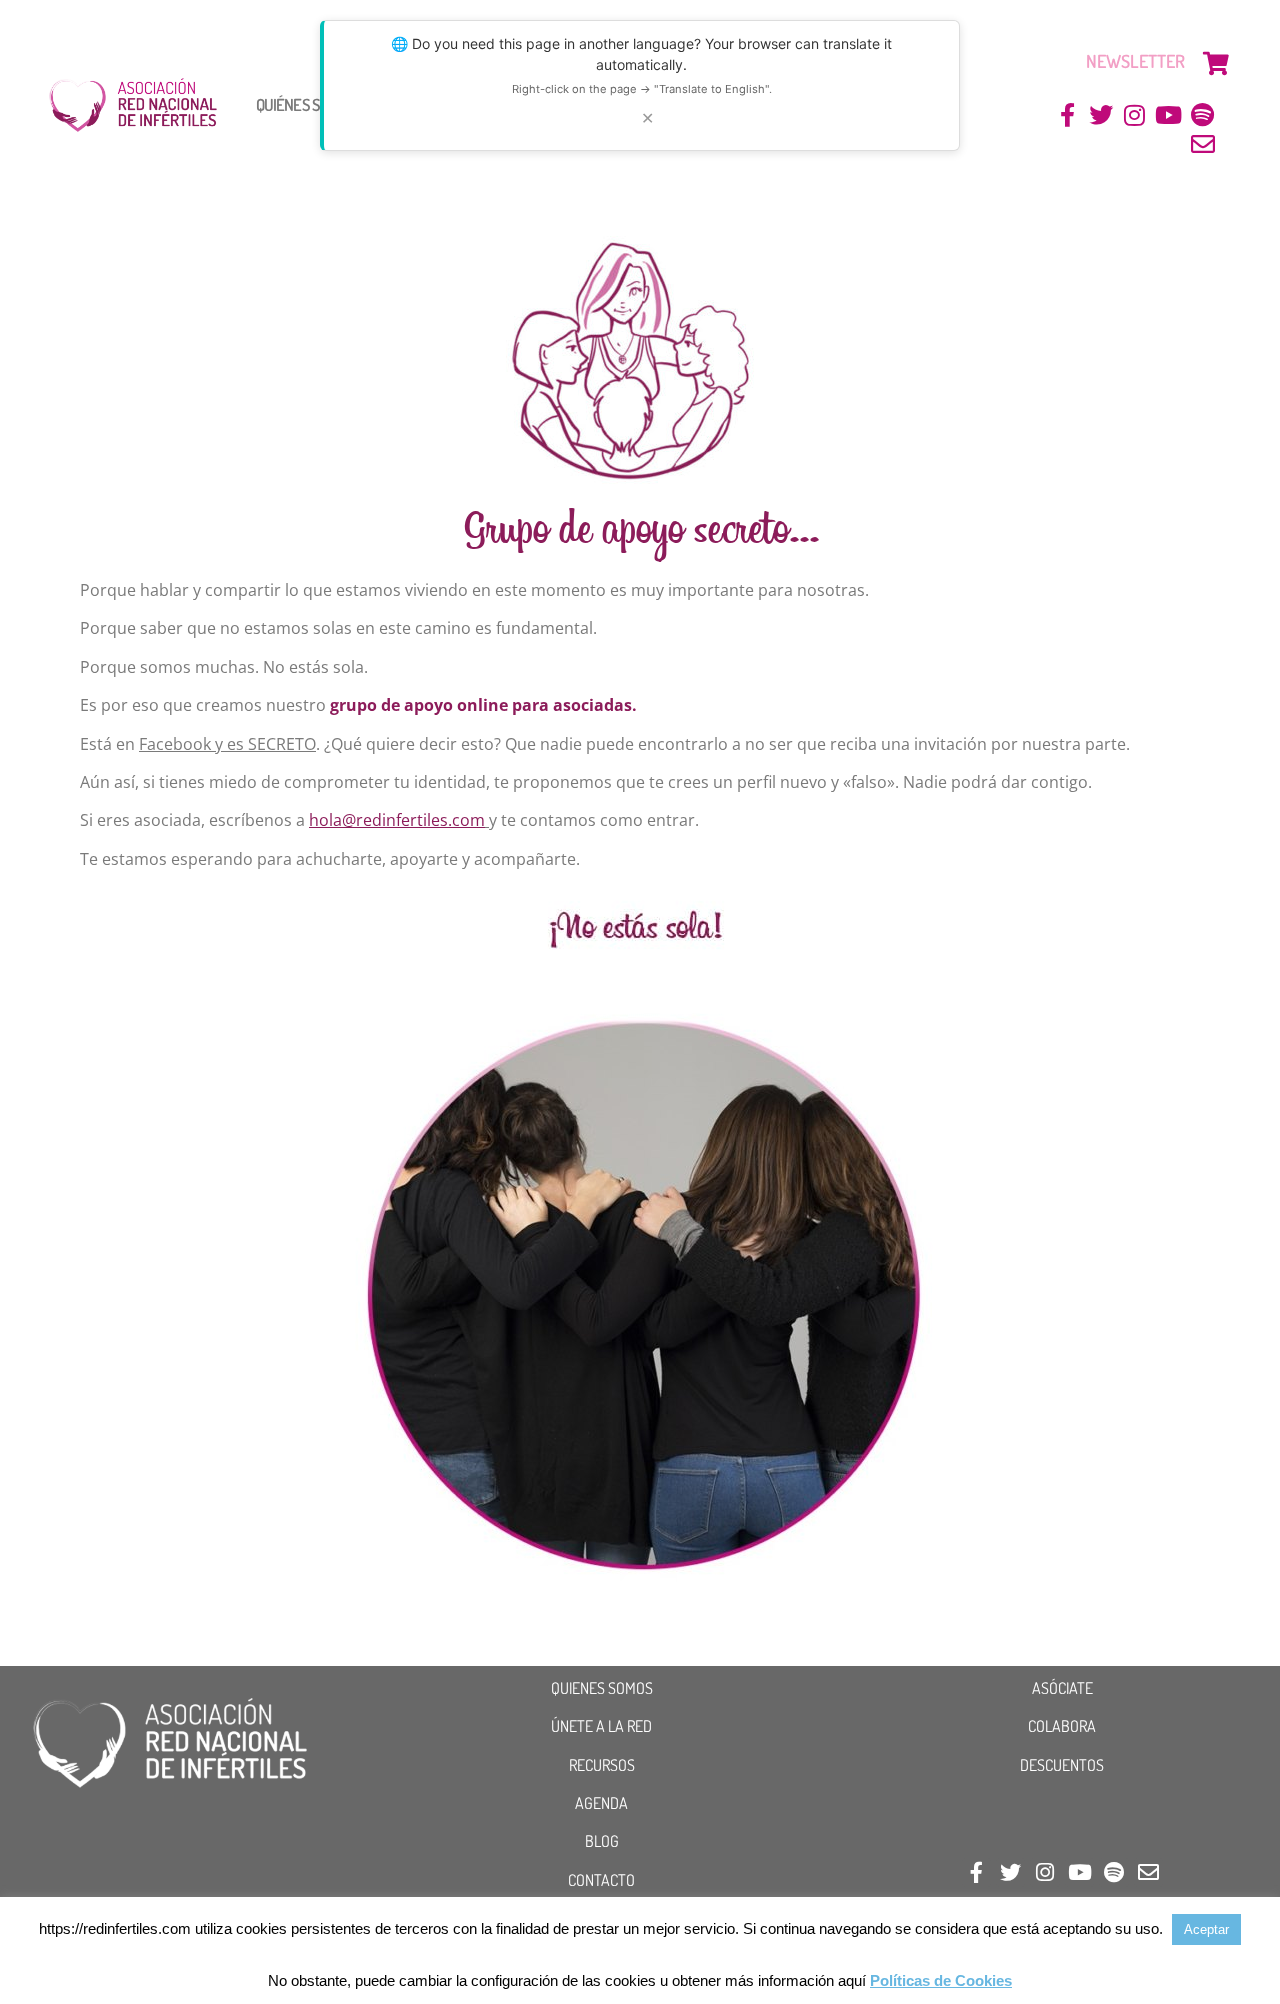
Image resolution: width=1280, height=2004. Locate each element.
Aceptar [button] (1206, 1929)
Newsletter (1135, 61)
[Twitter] (1101, 115)
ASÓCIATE (1062, 1688)
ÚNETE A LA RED (601, 1726)
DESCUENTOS (1062, 1765)
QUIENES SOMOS (602, 1688)
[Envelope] (1202, 144)
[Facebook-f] (1067, 115)
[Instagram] (1135, 115)
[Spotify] (1202, 115)
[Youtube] (1168, 115)
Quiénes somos (305, 104)
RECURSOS (602, 1765)
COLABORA (1062, 1726)
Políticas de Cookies (941, 1980)
